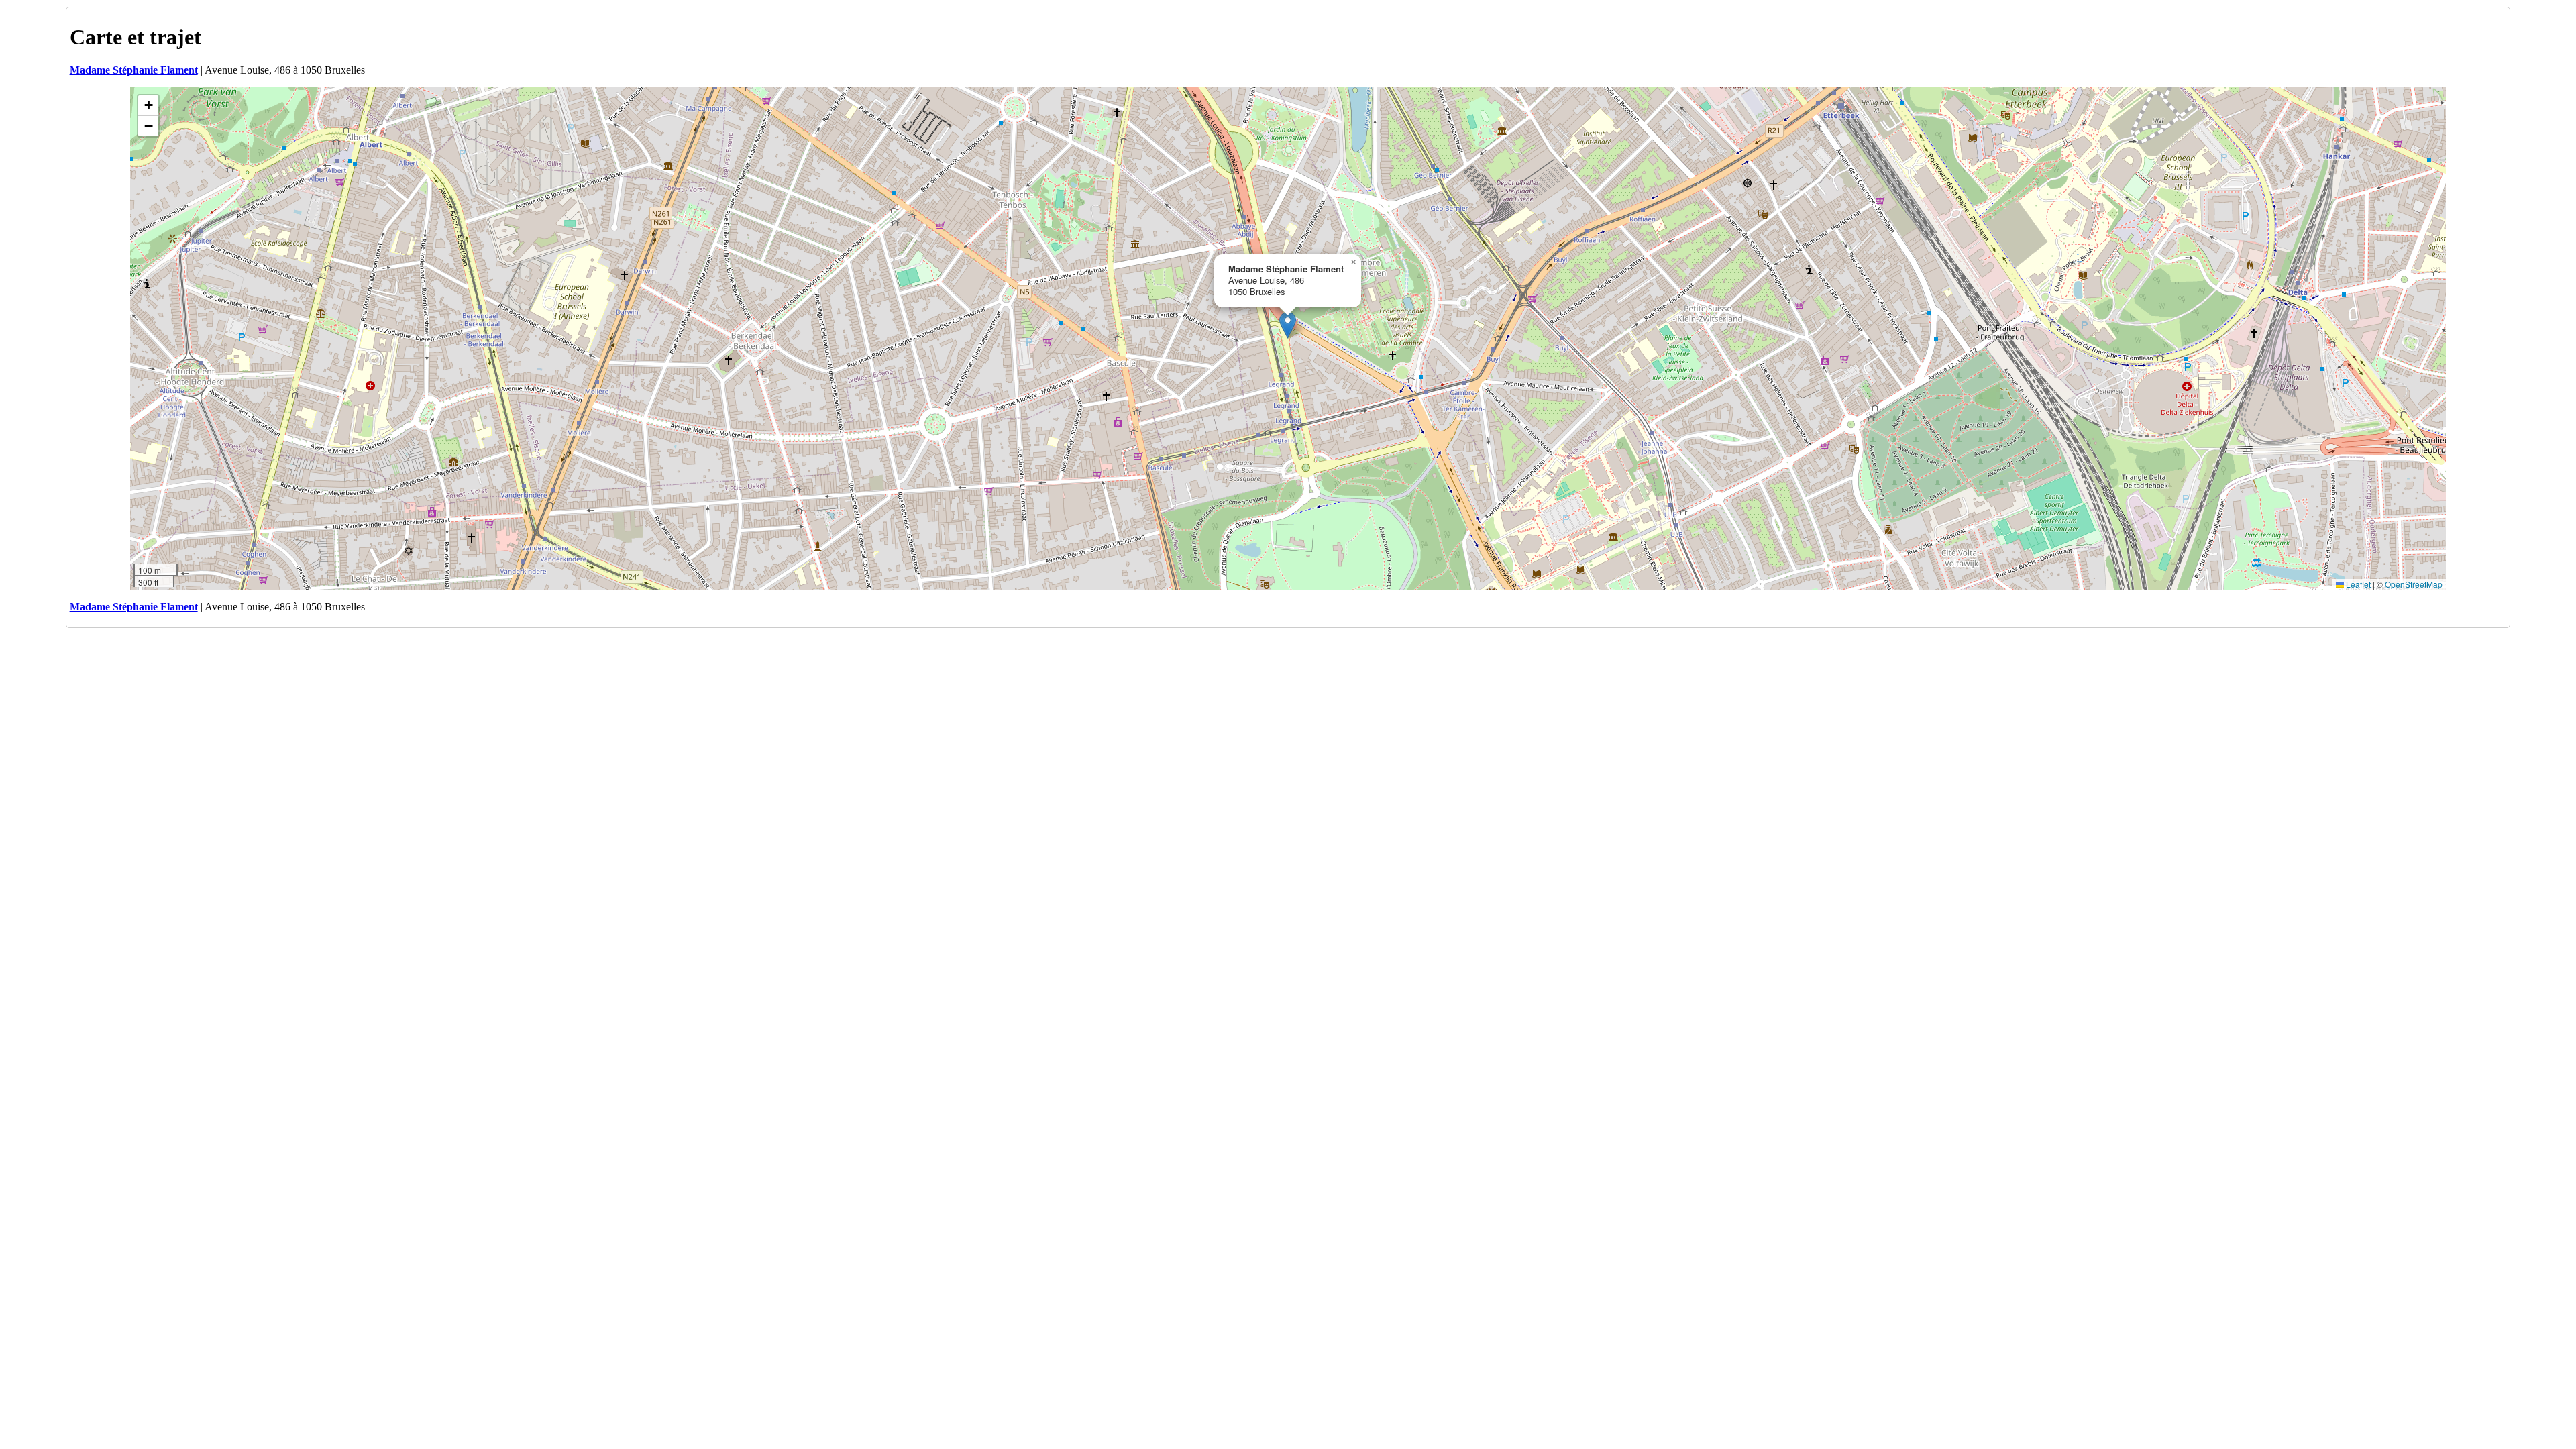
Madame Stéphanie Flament (134, 70)
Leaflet (2357, 584)
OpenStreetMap (2414, 584)
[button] (1288, 325)
